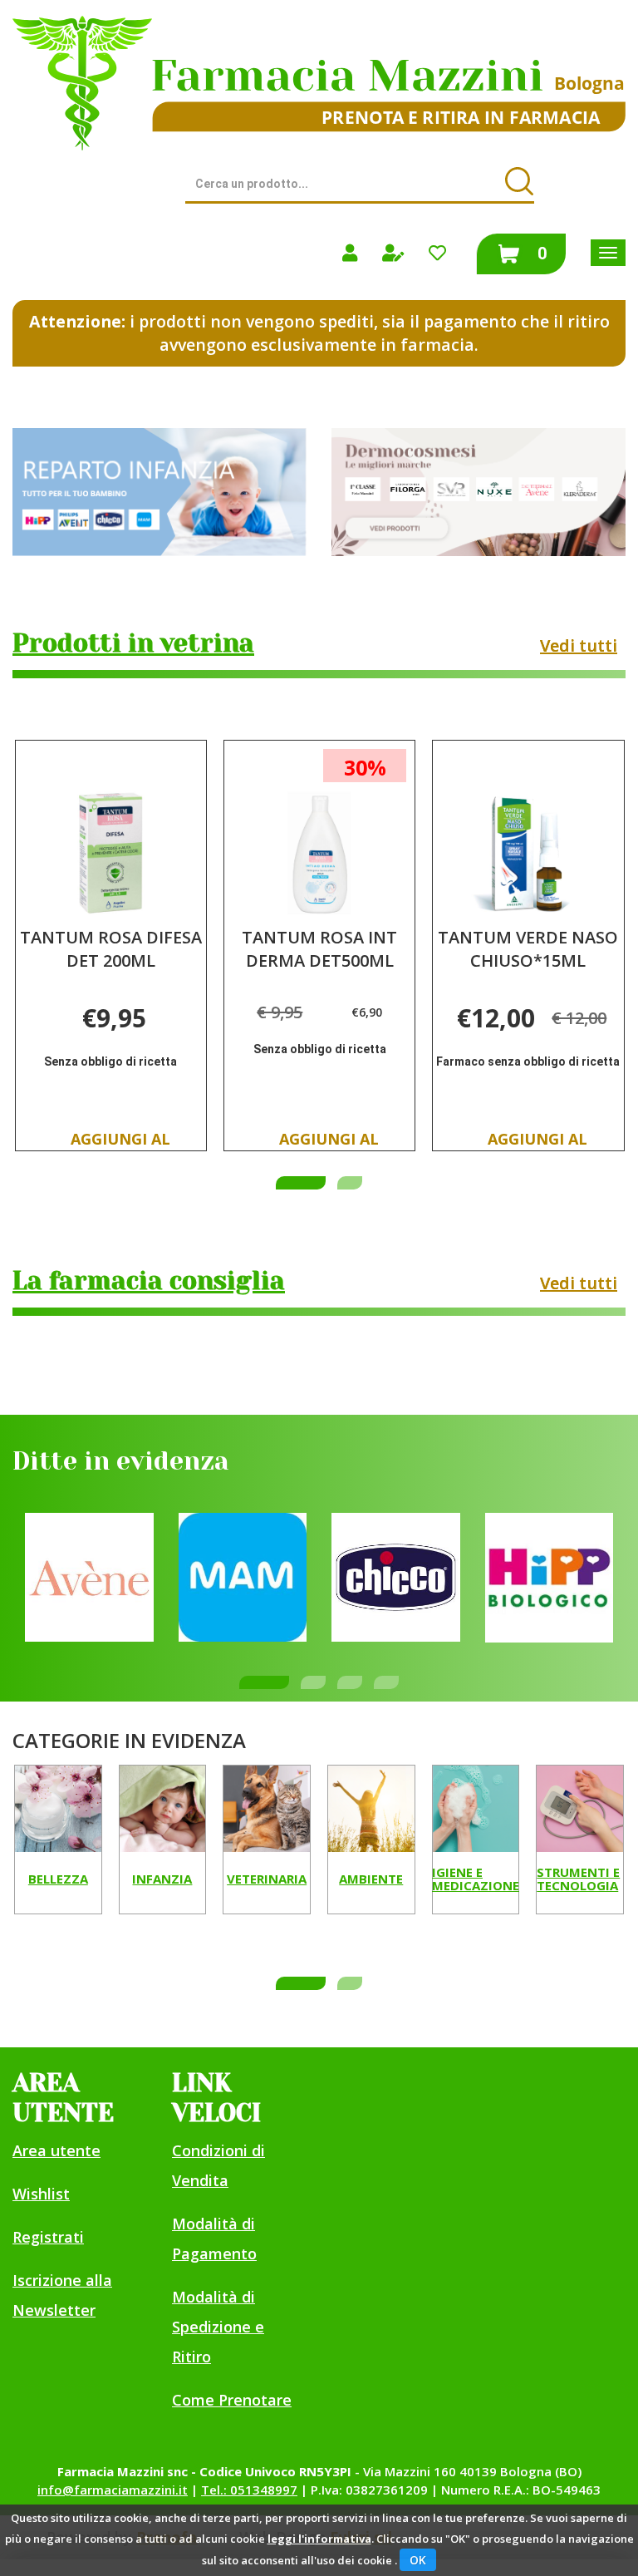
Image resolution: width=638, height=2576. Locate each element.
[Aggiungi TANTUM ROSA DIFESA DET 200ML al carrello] (120, 1144)
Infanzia (162, 1879)
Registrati (48, 2237)
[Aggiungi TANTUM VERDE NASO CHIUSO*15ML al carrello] (538, 1144)
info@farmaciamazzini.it (113, 2490)
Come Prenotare (232, 2400)
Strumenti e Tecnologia (578, 1880)
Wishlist (41, 2194)
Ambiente (371, 1879)
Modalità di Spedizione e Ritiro (218, 2327)
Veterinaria (267, 1879)
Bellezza (58, 1879)
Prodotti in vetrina (133, 643)
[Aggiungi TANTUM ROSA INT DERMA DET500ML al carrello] (329, 1144)
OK (418, 2560)
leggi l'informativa (319, 2539)
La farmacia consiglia (149, 1281)
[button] (301, 1183)
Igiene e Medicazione (476, 1880)
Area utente (56, 2150)
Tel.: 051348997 (249, 2490)
